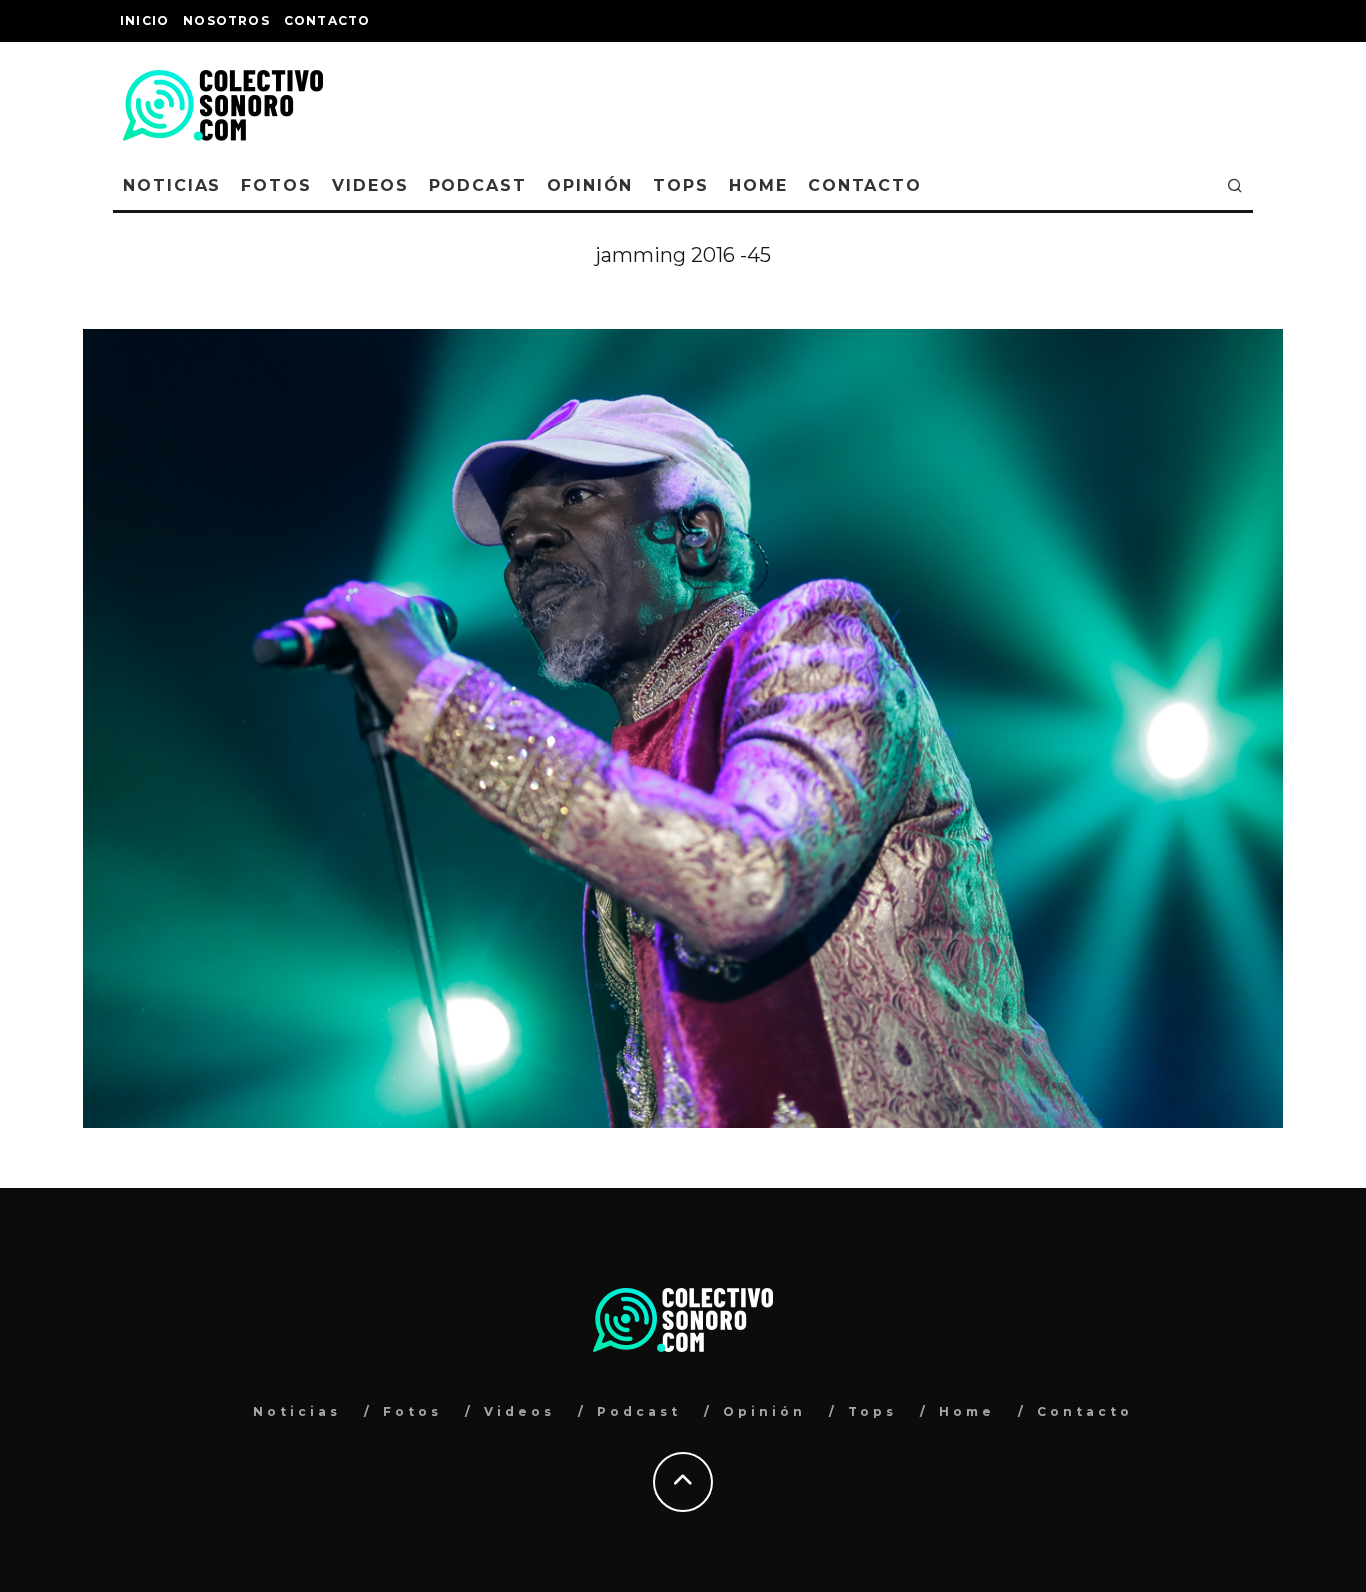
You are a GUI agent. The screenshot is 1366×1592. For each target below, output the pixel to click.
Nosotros (226, 20)
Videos (370, 185)
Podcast (478, 185)
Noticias (172, 185)
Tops (681, 185)
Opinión (590, 185)
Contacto (327, 20)
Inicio (144, 20)
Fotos (276, 185)
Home (758, 185)
